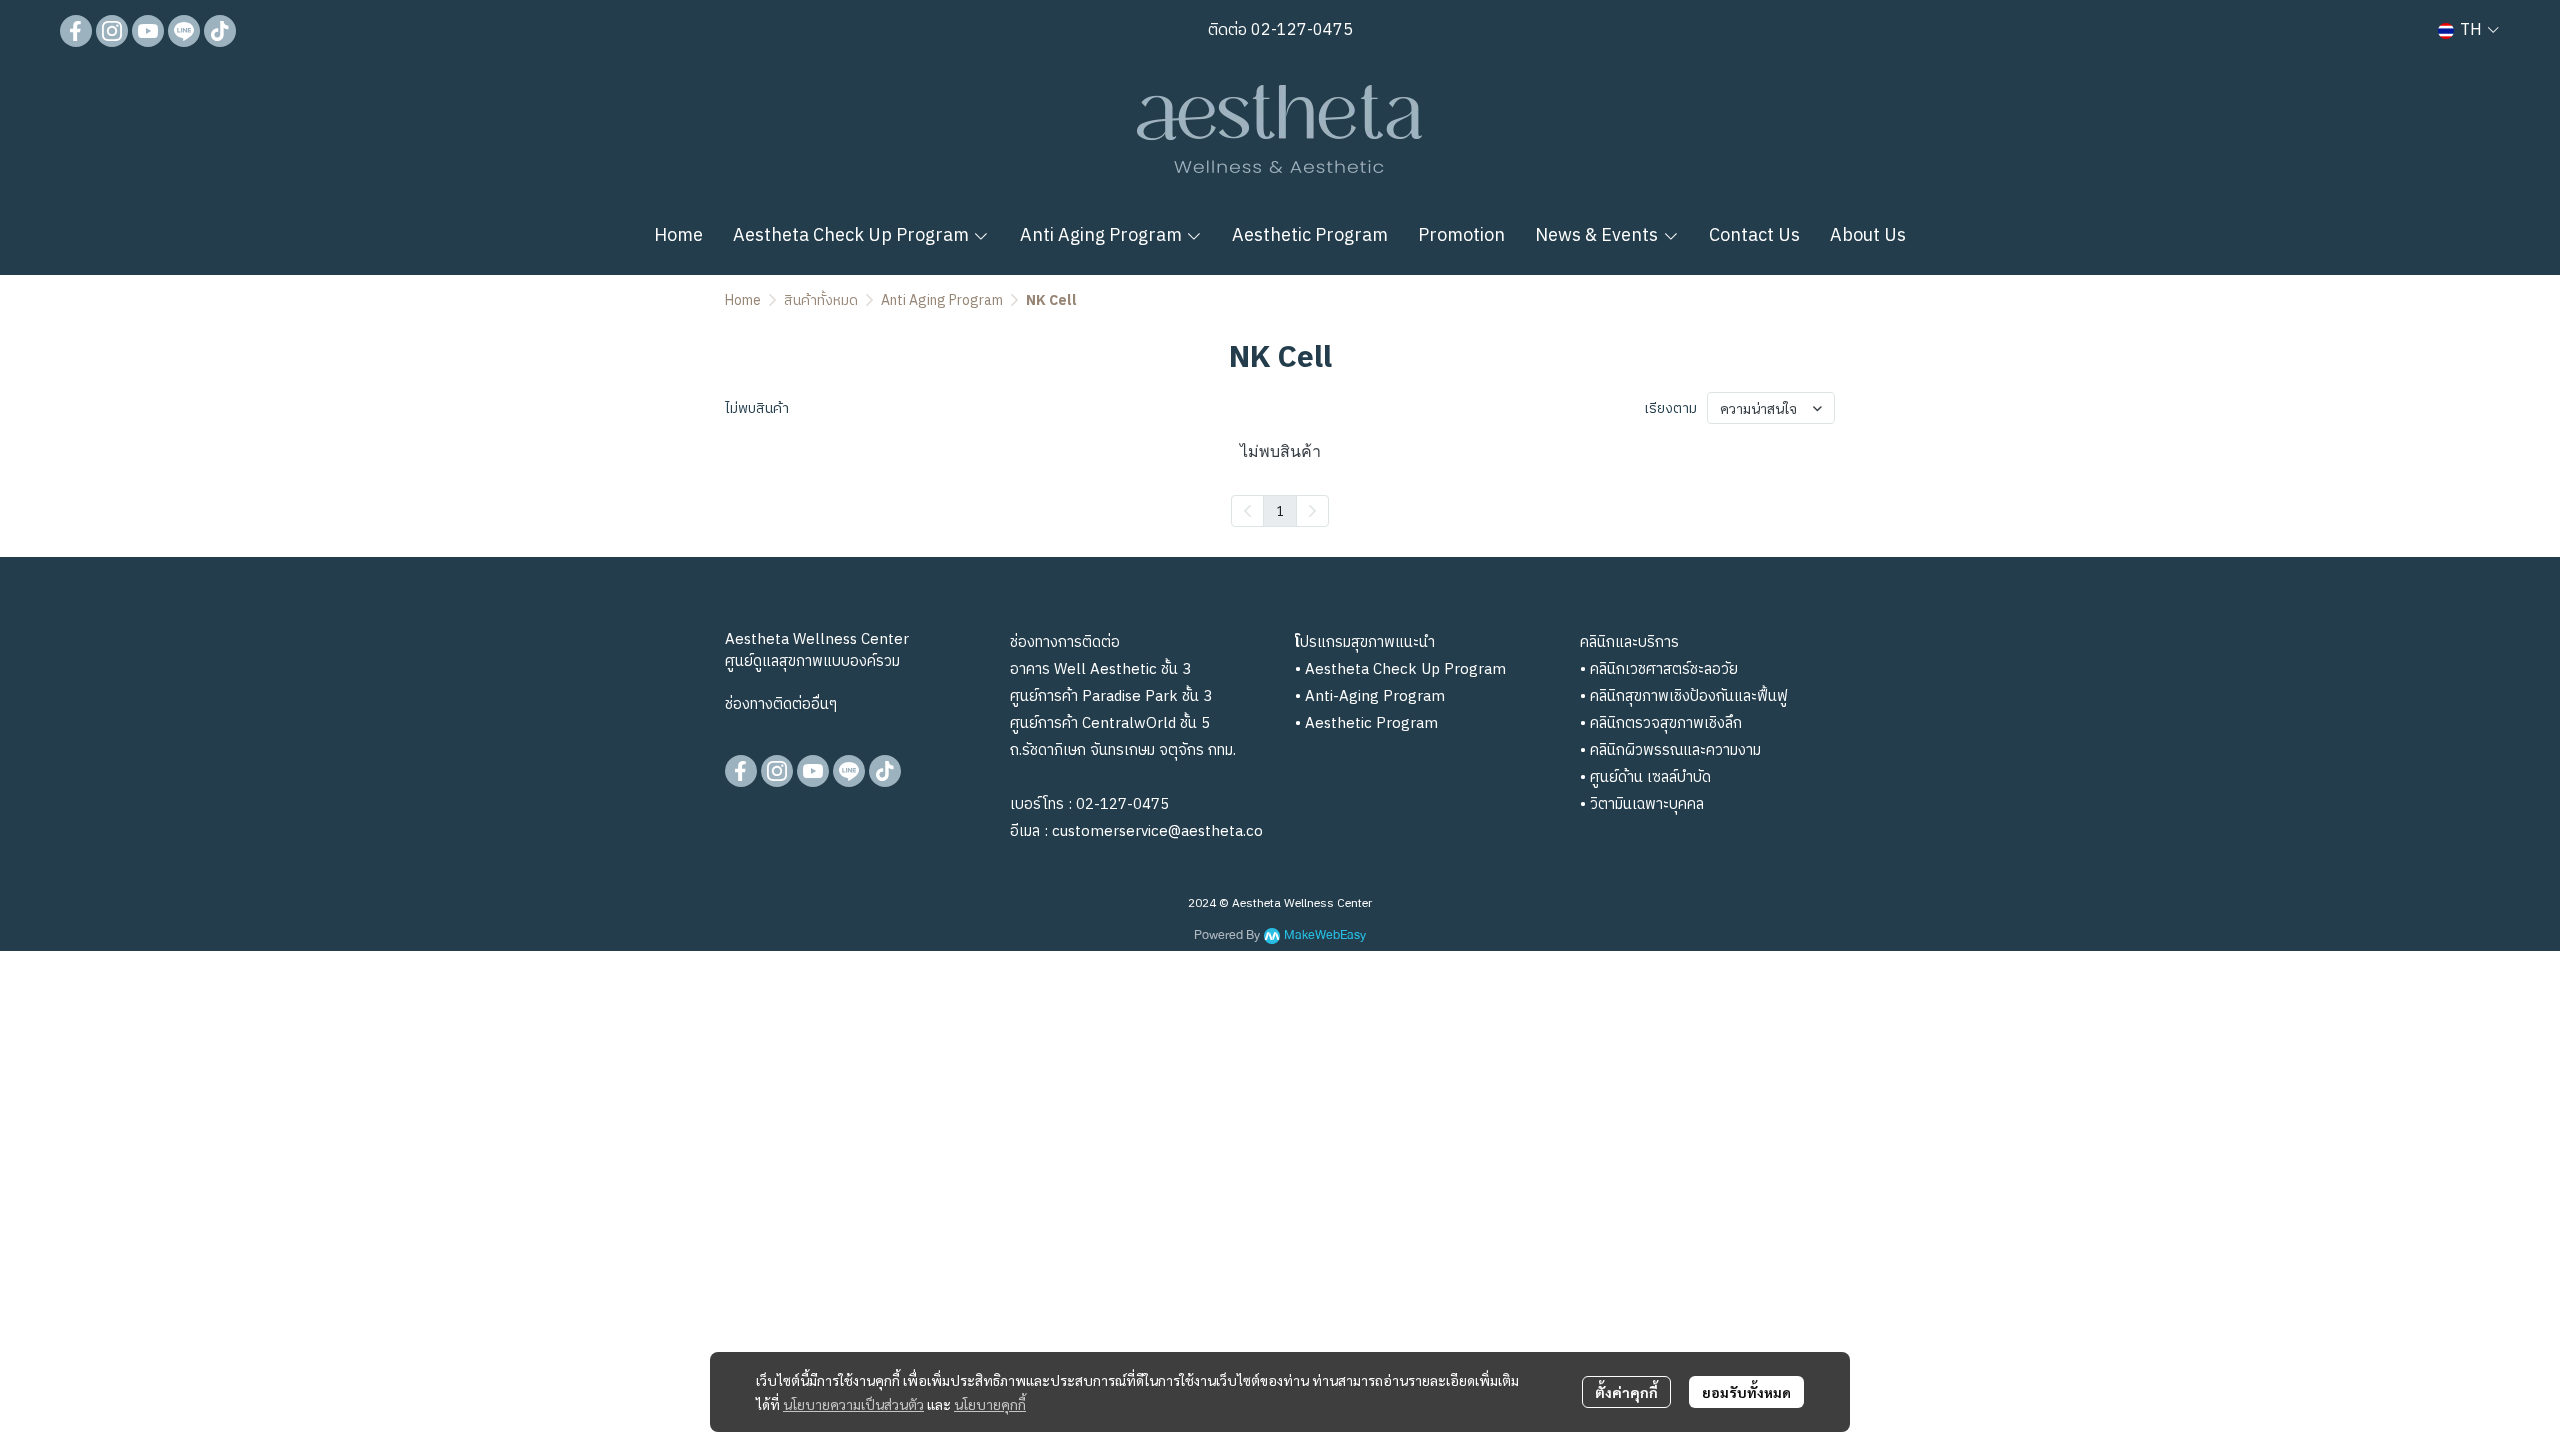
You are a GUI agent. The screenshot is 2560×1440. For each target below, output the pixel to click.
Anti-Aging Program (1375, 696)
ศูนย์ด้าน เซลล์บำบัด (1650, 777)
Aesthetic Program (1371, 723)
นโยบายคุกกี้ (990, 1404)
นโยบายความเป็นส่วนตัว (853, 1404)
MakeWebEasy (1325, 935)
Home (743, 300)
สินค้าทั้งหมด (821, 300)
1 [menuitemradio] (1280, 510)
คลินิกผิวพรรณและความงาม (1675, 750)
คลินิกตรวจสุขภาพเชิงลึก (1666, 723)
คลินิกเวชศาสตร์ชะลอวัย (1664, 669)
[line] (184, 31)
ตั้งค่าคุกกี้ (1626, 1392)
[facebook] (76, 31)
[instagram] (112, 31)
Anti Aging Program (942, 300)
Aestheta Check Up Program (1405, 669)
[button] (2468, 30)
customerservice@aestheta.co (1157, 831)
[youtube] (148, 31)
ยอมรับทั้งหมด (1746, 1392)
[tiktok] (220, 31)
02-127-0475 (1300, 30)
